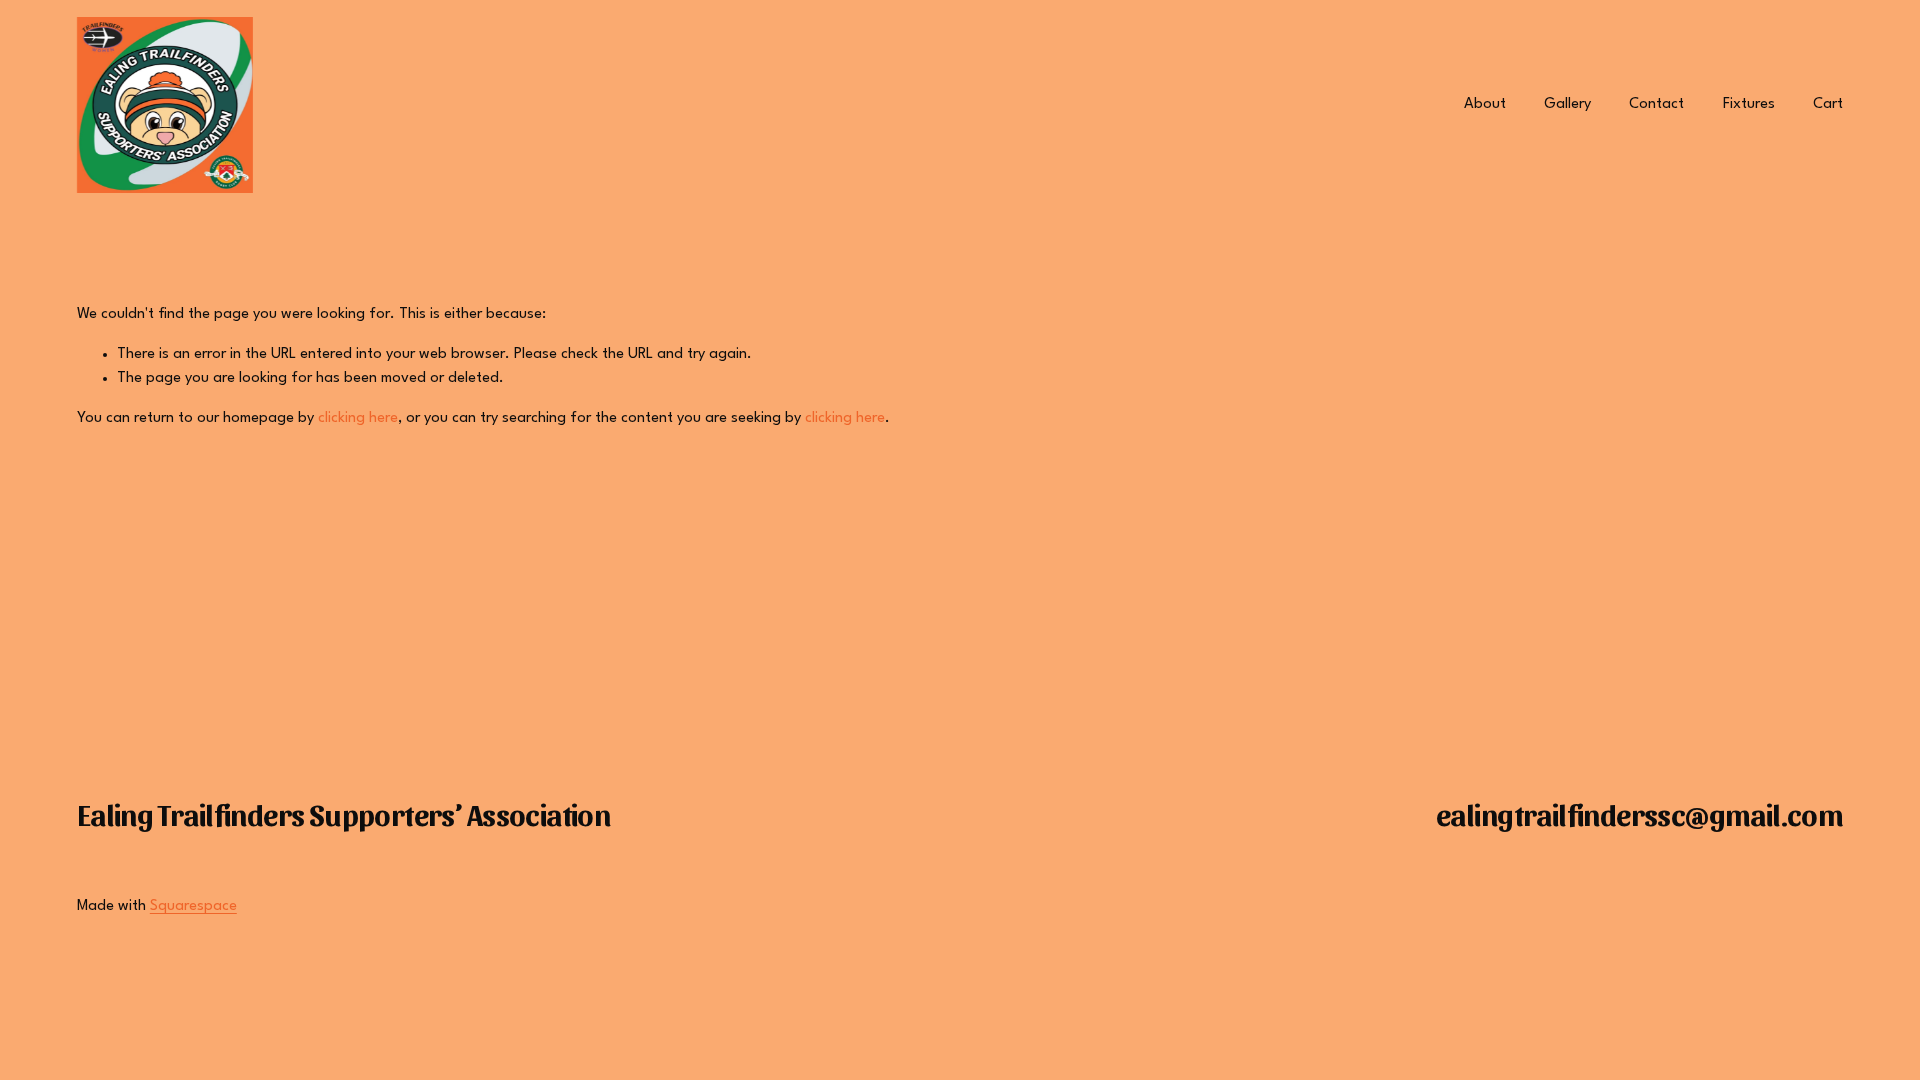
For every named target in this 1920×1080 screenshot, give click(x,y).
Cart (1828, 104)
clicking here (358, 418)
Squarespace (193, 906)
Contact (1656, 104)
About (1485, 104)
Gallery (1567, 104)
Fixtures (1749, 104)
